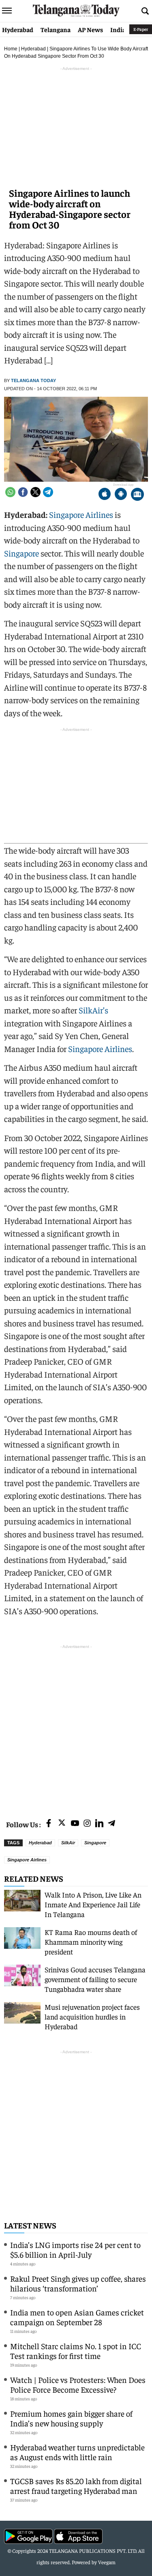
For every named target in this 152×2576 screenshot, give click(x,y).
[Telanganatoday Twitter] (62, 1824)
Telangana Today (33, 380)
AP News (90, 29)
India (118, 29)
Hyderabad (18, 29)
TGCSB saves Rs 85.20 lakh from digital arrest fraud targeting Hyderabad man (76, 2486)
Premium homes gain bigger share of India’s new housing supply (71, 2418)
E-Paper (141, 29)
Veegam (107, 2562)
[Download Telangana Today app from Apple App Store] (105, 495)
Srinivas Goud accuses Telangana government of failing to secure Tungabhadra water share (95, 1979)
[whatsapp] (10, 492)
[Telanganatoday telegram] (111, 1824)
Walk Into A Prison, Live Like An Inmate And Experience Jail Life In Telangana (93, 1904)
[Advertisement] (76, 1727)
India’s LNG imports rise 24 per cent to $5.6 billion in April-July (75, 2249)
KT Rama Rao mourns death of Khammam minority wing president (91, 1942)
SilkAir (68, 1843)
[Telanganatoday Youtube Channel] (75, 1824)
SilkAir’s (93, 1010)
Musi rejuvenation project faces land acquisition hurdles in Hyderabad (92, 2016)
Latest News (30, 2225)
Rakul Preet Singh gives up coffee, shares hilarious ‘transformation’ (78, 2283)
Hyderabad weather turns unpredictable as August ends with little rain (77, 2452)
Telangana (56, 29)
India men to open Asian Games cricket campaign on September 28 (77, 2317)
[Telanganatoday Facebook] (49, 1824)
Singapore (21, 553)
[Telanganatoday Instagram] (87, 1824)
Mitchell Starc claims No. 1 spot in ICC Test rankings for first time (76, 2351)
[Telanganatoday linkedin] (99, 1824)
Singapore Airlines (81, 514)
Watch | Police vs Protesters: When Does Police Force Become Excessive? (78, 2384)
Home (11, 49)
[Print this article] (137, 495)
